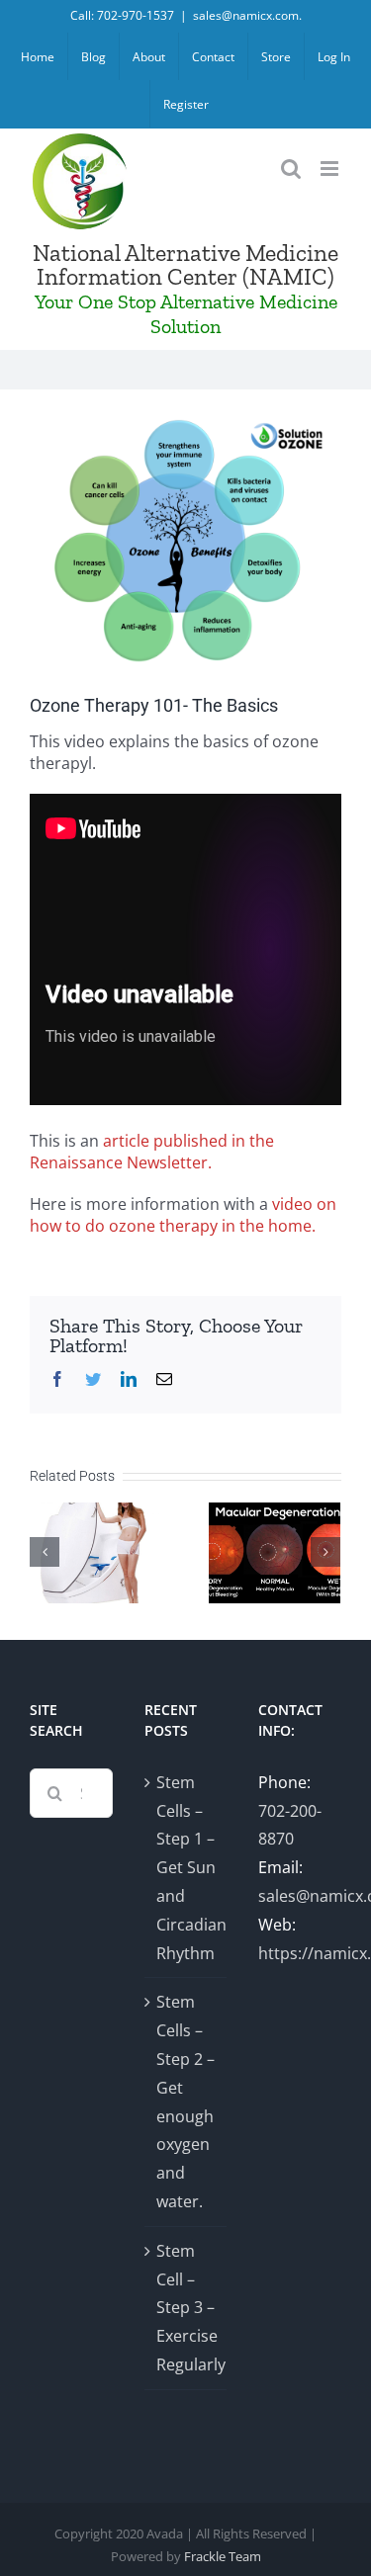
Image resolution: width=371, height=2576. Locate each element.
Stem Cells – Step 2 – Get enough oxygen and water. (185, 2102)
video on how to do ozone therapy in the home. (183, 1215)
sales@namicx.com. (247, 15)
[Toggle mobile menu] (331, 169)
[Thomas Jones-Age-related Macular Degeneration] (275, 1551)
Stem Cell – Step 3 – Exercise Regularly (187, 2308)
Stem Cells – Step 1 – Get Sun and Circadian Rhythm (187, 1868)
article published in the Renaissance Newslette (152, 1152)
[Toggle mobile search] (291, 169)
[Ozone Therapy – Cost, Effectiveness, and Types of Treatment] (95, 1551)
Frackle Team (223, 2556)
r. (206, 1162)
